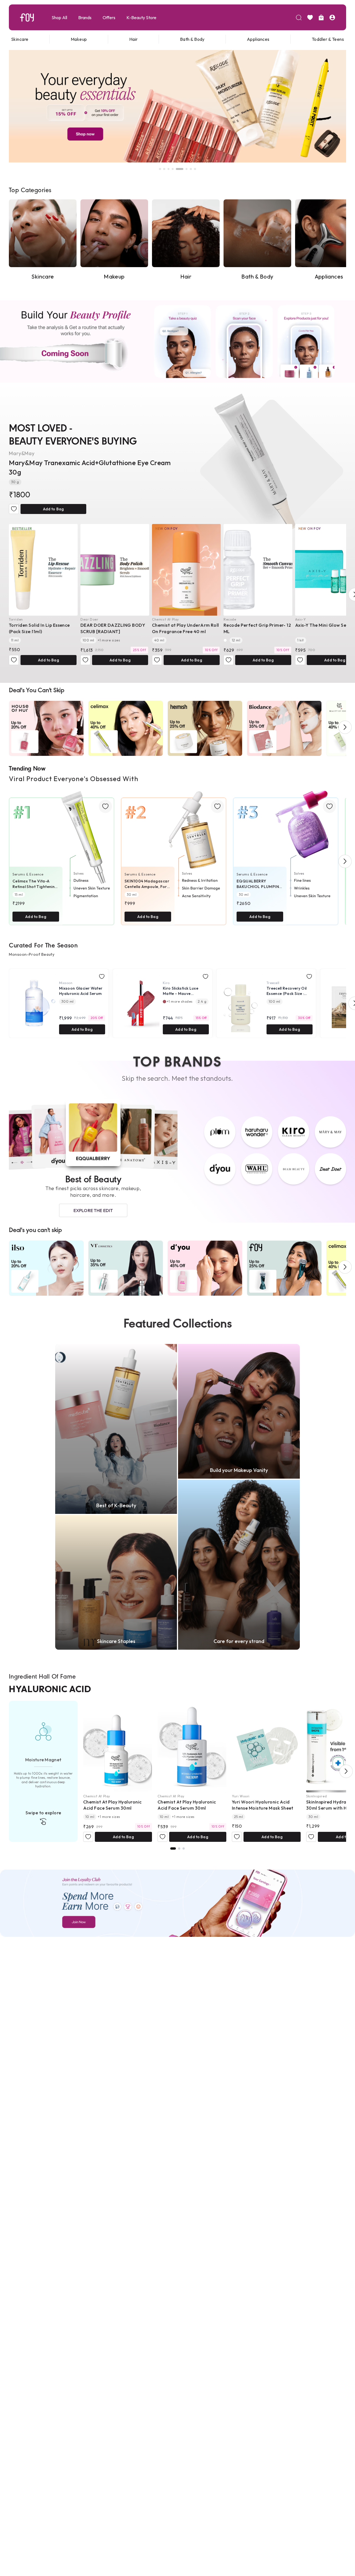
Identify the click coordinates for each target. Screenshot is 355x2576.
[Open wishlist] (310, 17)
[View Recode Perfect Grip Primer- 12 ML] (258, 570)
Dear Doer (89, 619)
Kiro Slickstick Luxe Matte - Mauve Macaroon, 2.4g (181, 991)
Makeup (79, 39)
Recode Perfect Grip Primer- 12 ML (257, 628)
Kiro (166, 983)
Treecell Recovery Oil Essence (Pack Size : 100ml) (286, 991)
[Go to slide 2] (164, 169)
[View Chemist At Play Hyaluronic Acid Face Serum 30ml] (118, 1747)
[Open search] (299, 17)
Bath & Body (192, 39)
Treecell (273, 983)
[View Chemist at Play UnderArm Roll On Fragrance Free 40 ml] (186, 570)
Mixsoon (66, 983)
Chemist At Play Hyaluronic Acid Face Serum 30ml (112, 1805)
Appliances (258, 39)
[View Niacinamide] (179, 1848)
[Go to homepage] (27, 17)
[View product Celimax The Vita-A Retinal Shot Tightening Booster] (62, 854)
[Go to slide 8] (195, 169)
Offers (109, 17)
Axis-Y (301, 619)
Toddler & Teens (328, 39)
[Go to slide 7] (188, 169)
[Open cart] (321, 17)
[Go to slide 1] (160, 169)
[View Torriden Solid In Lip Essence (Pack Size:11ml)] (43, 570)
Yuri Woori (241, 1796)
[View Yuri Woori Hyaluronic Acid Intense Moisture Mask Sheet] (266, 1747)
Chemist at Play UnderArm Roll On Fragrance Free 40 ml (186, 628)
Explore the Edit (93, 1210)
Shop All (59, 17)
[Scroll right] (345, 727)
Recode (230, 619)
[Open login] (332, 17)
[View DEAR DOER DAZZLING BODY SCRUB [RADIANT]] (115, 570)
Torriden (16, 619)
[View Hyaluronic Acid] (173, 1848)
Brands (85, 17)
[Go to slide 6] (181, 169)
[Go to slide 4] (173, 169)
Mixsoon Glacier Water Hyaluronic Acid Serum (81, 991)
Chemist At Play (165, 619)
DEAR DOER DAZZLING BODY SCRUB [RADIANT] (113, 628)
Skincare (20, 39)
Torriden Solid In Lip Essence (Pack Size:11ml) (39, 628)
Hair (134, 39)
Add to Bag (53, 509)
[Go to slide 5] (177, 169)
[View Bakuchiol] (184, 1848)
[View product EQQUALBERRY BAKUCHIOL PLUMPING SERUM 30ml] (286, 854)
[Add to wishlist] (14, 509)
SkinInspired (316, 1796)
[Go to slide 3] (169, 169)
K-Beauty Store (141, 17)
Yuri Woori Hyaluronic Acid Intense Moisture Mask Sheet (263, 1805)
